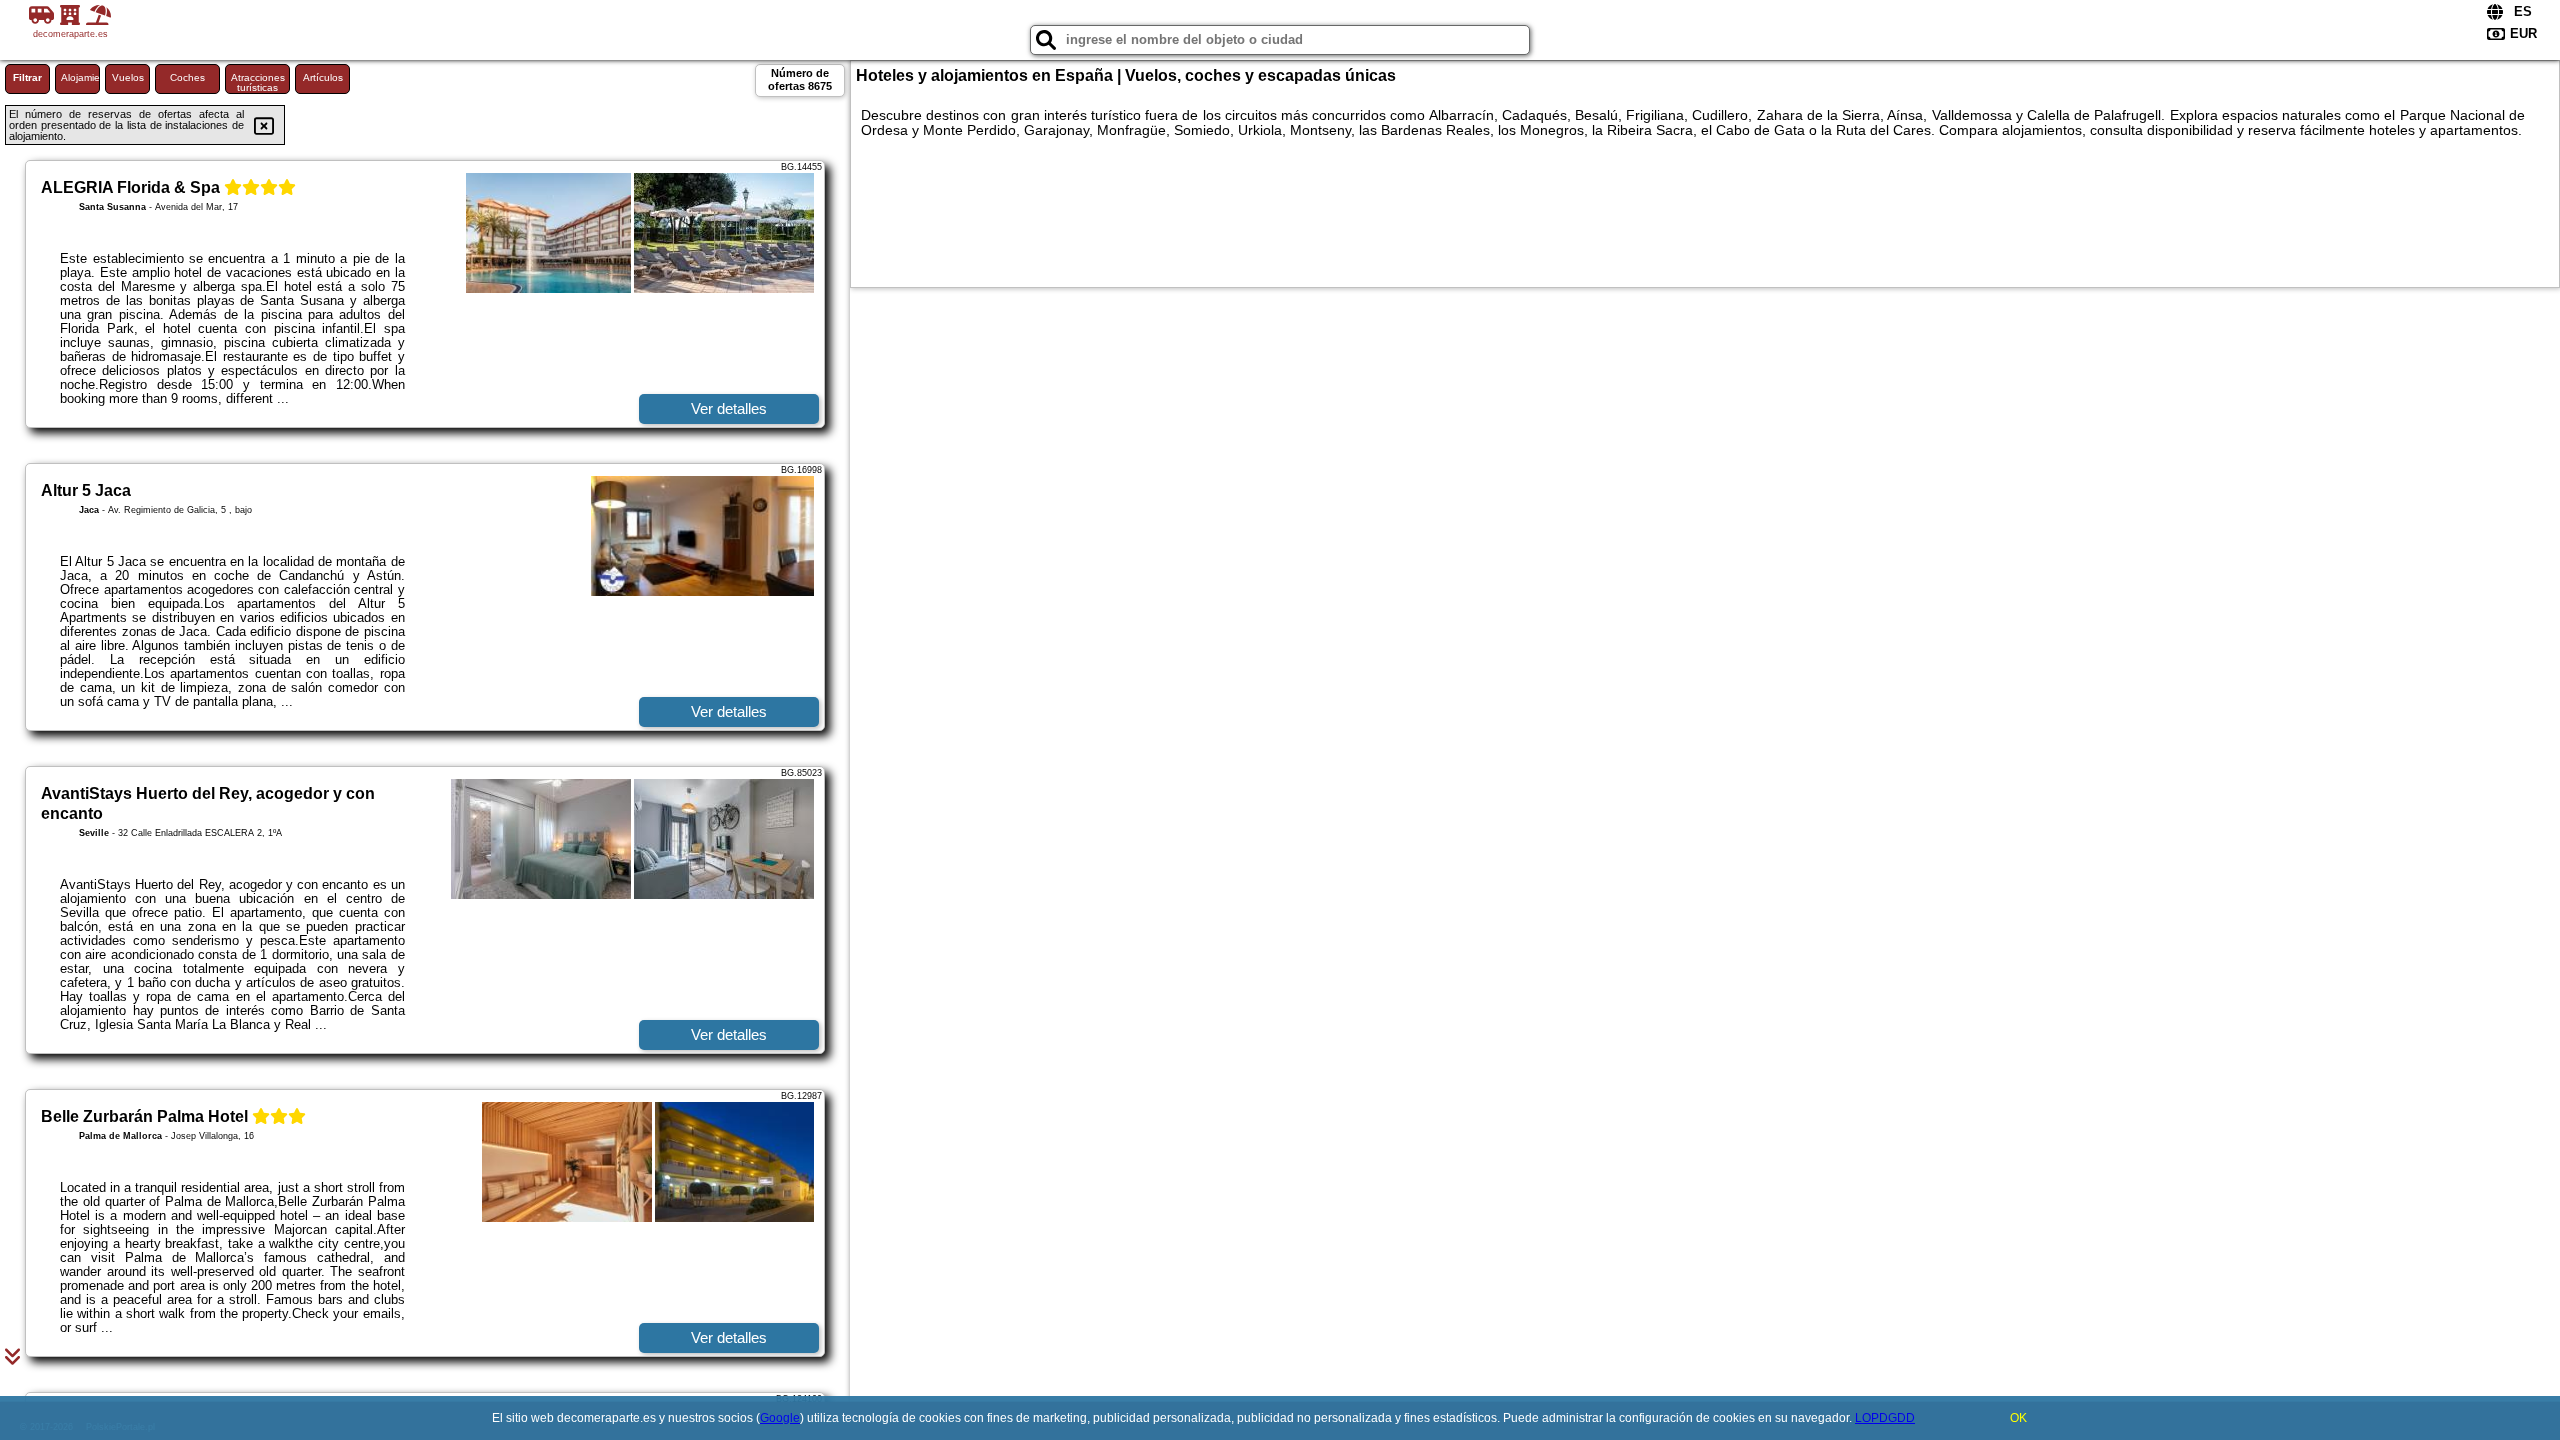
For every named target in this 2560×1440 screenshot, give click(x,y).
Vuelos (128, 77)
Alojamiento (80, 77)
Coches (187, 77)
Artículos (323, 77)
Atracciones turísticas (258, 82)
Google (780, 1418)
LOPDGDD (1885, 1418)
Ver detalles (729, 408)
